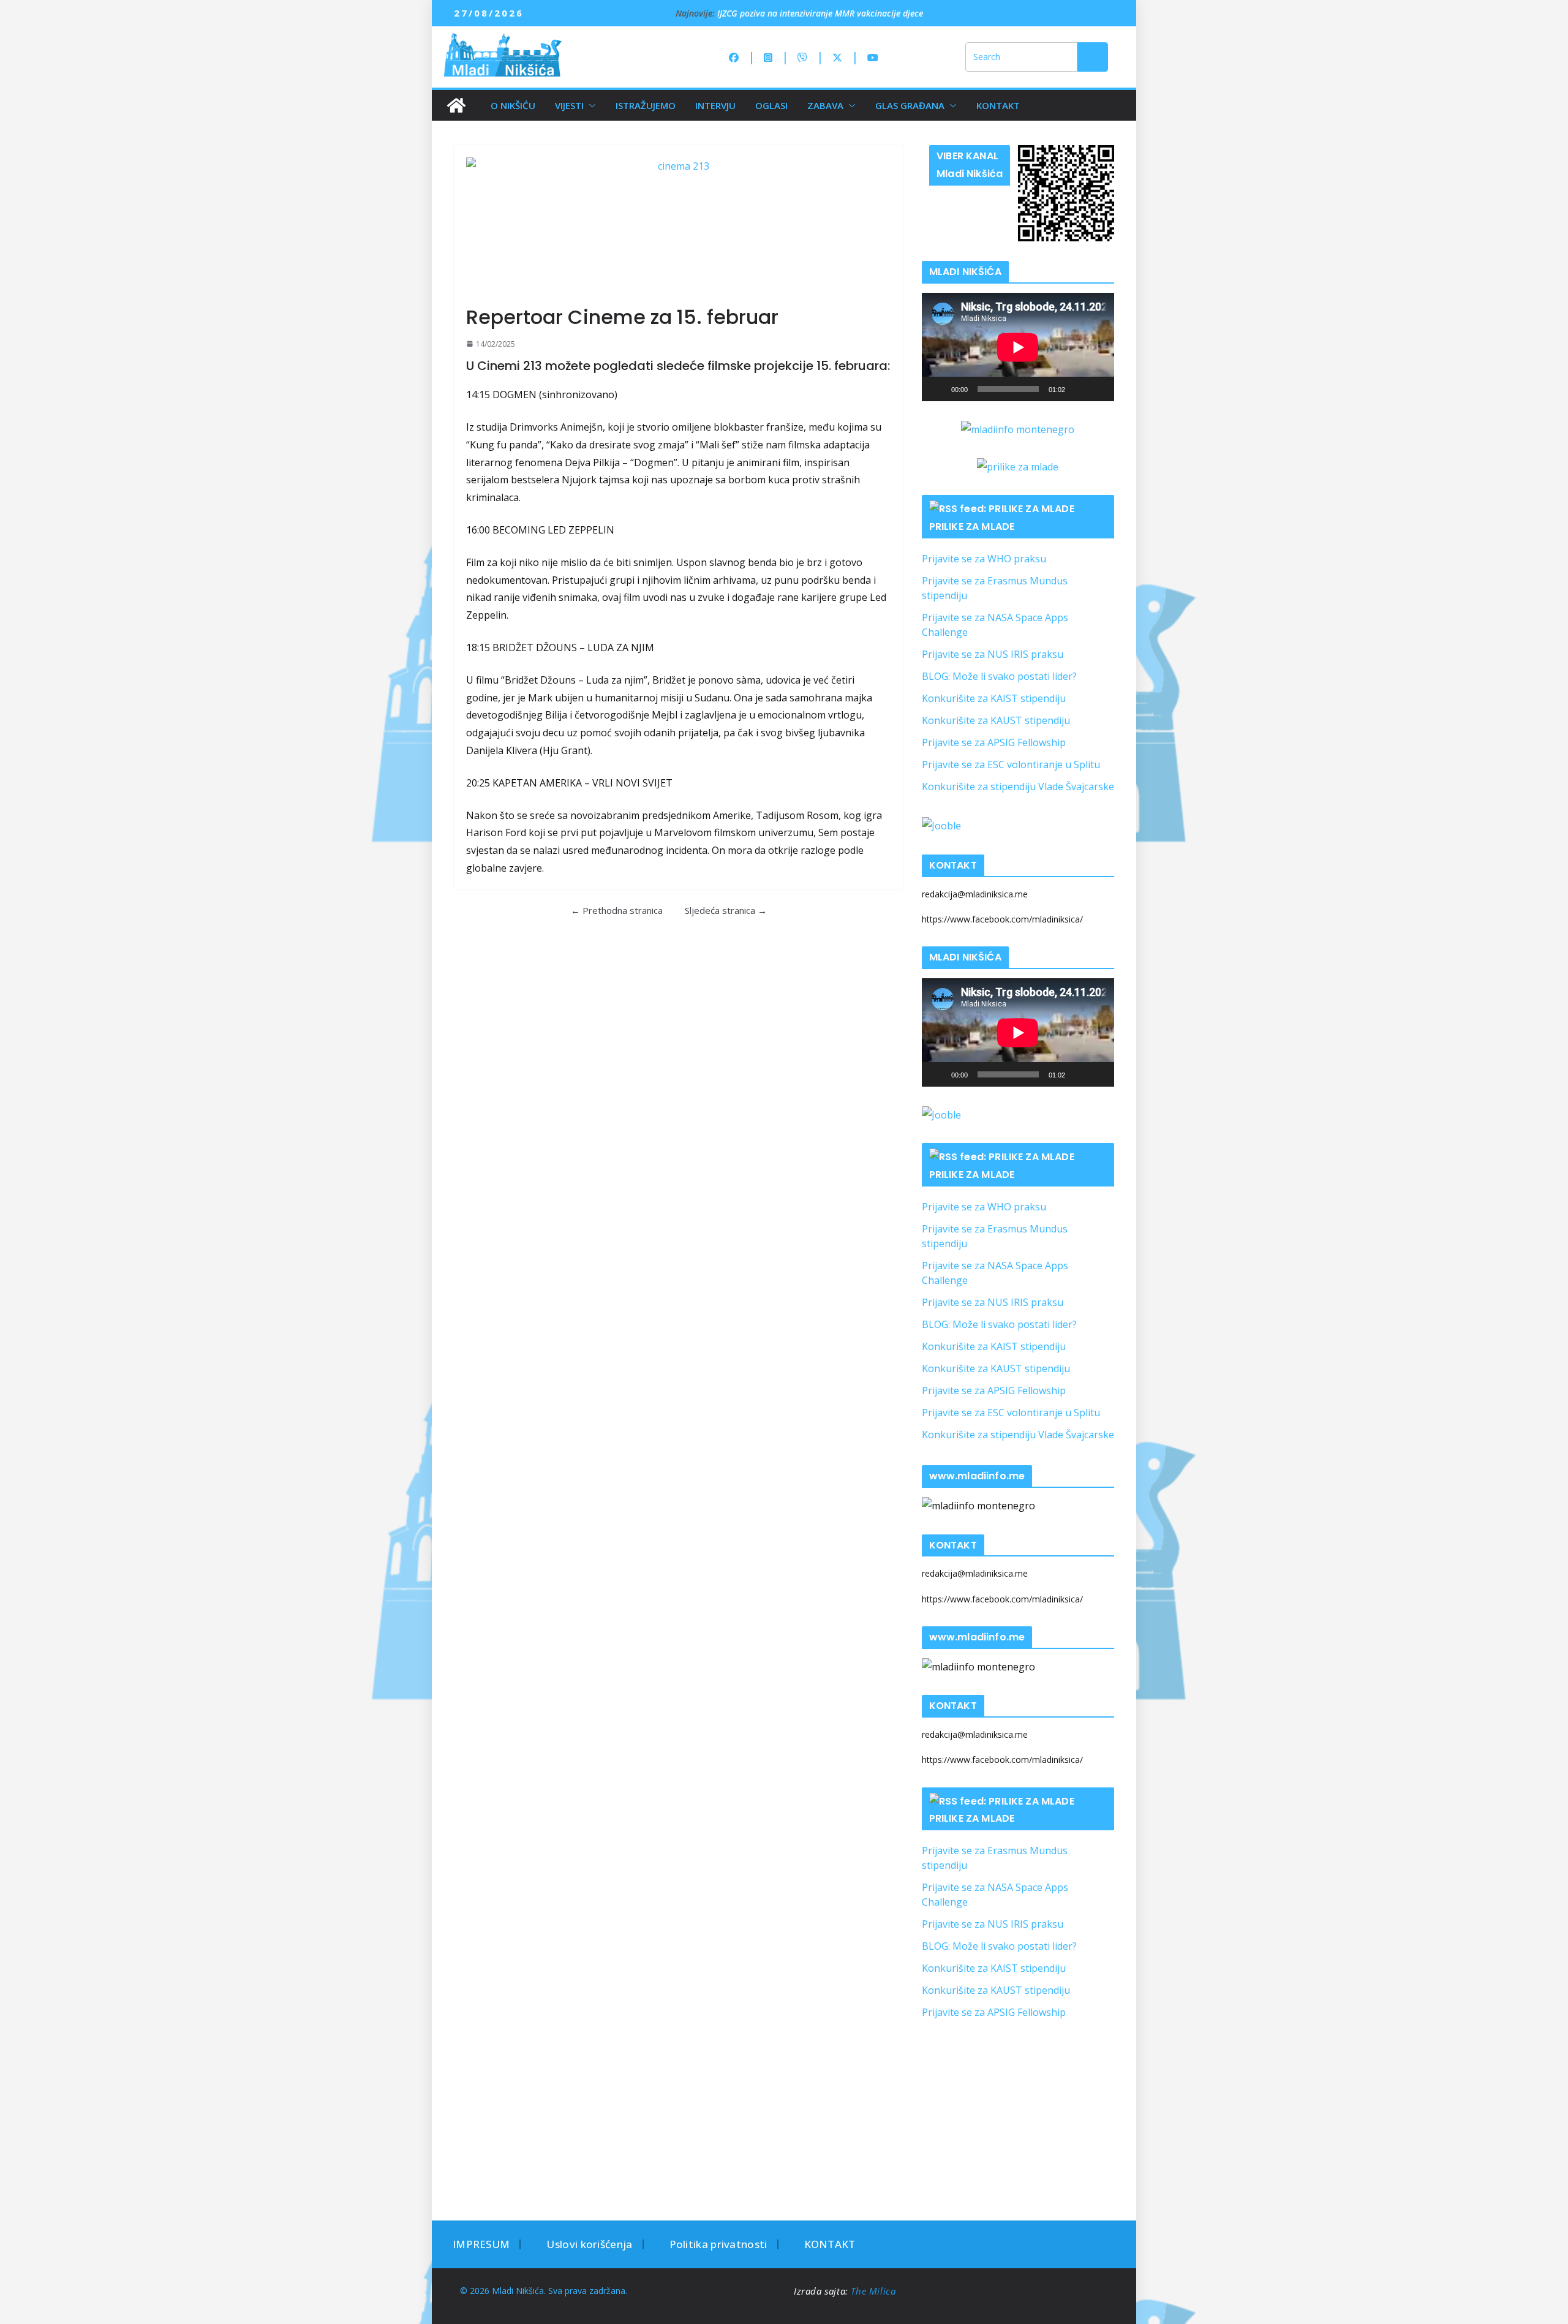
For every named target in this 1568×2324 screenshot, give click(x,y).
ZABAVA (825, 105)
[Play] (938, 389)
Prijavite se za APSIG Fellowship (994, 742)
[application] (1018, 347)
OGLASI (771, 105)
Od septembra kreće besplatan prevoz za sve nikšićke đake (830, 13)
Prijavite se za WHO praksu (984, 559)
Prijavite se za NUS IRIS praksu (993, 654)
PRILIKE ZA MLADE (972, 526)
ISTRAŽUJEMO (646, 105)
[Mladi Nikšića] (456, 105)
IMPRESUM (481, 2244)
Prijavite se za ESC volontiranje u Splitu (1011, 764)
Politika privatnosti (718, 2244)
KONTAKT (998, 105)
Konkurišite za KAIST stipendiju (994, 698)
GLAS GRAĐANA (910, 105)
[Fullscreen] (1098, 389)
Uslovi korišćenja (589, 2244)
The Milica (875, 2291)
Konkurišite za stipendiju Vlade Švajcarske (1018, 787)
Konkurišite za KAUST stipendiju (996, 720)
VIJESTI (569, 105)
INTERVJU (715, 105)
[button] (590, 105)
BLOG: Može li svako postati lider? (999, 676)
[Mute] (1079, 389)
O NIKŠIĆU (513, 105)
